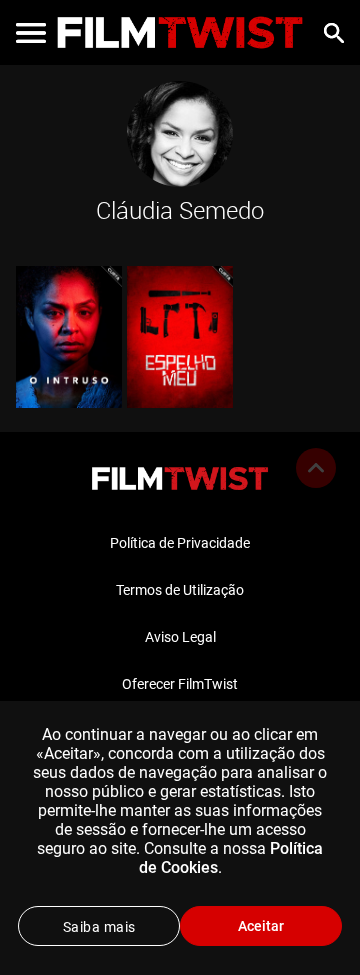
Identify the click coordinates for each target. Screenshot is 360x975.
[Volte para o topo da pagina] (316, 468)
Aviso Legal (180, 637)
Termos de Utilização (180, 590)
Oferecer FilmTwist (180, 684)
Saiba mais (99, 927)
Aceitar (261, 926)
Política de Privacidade (180, 543)
